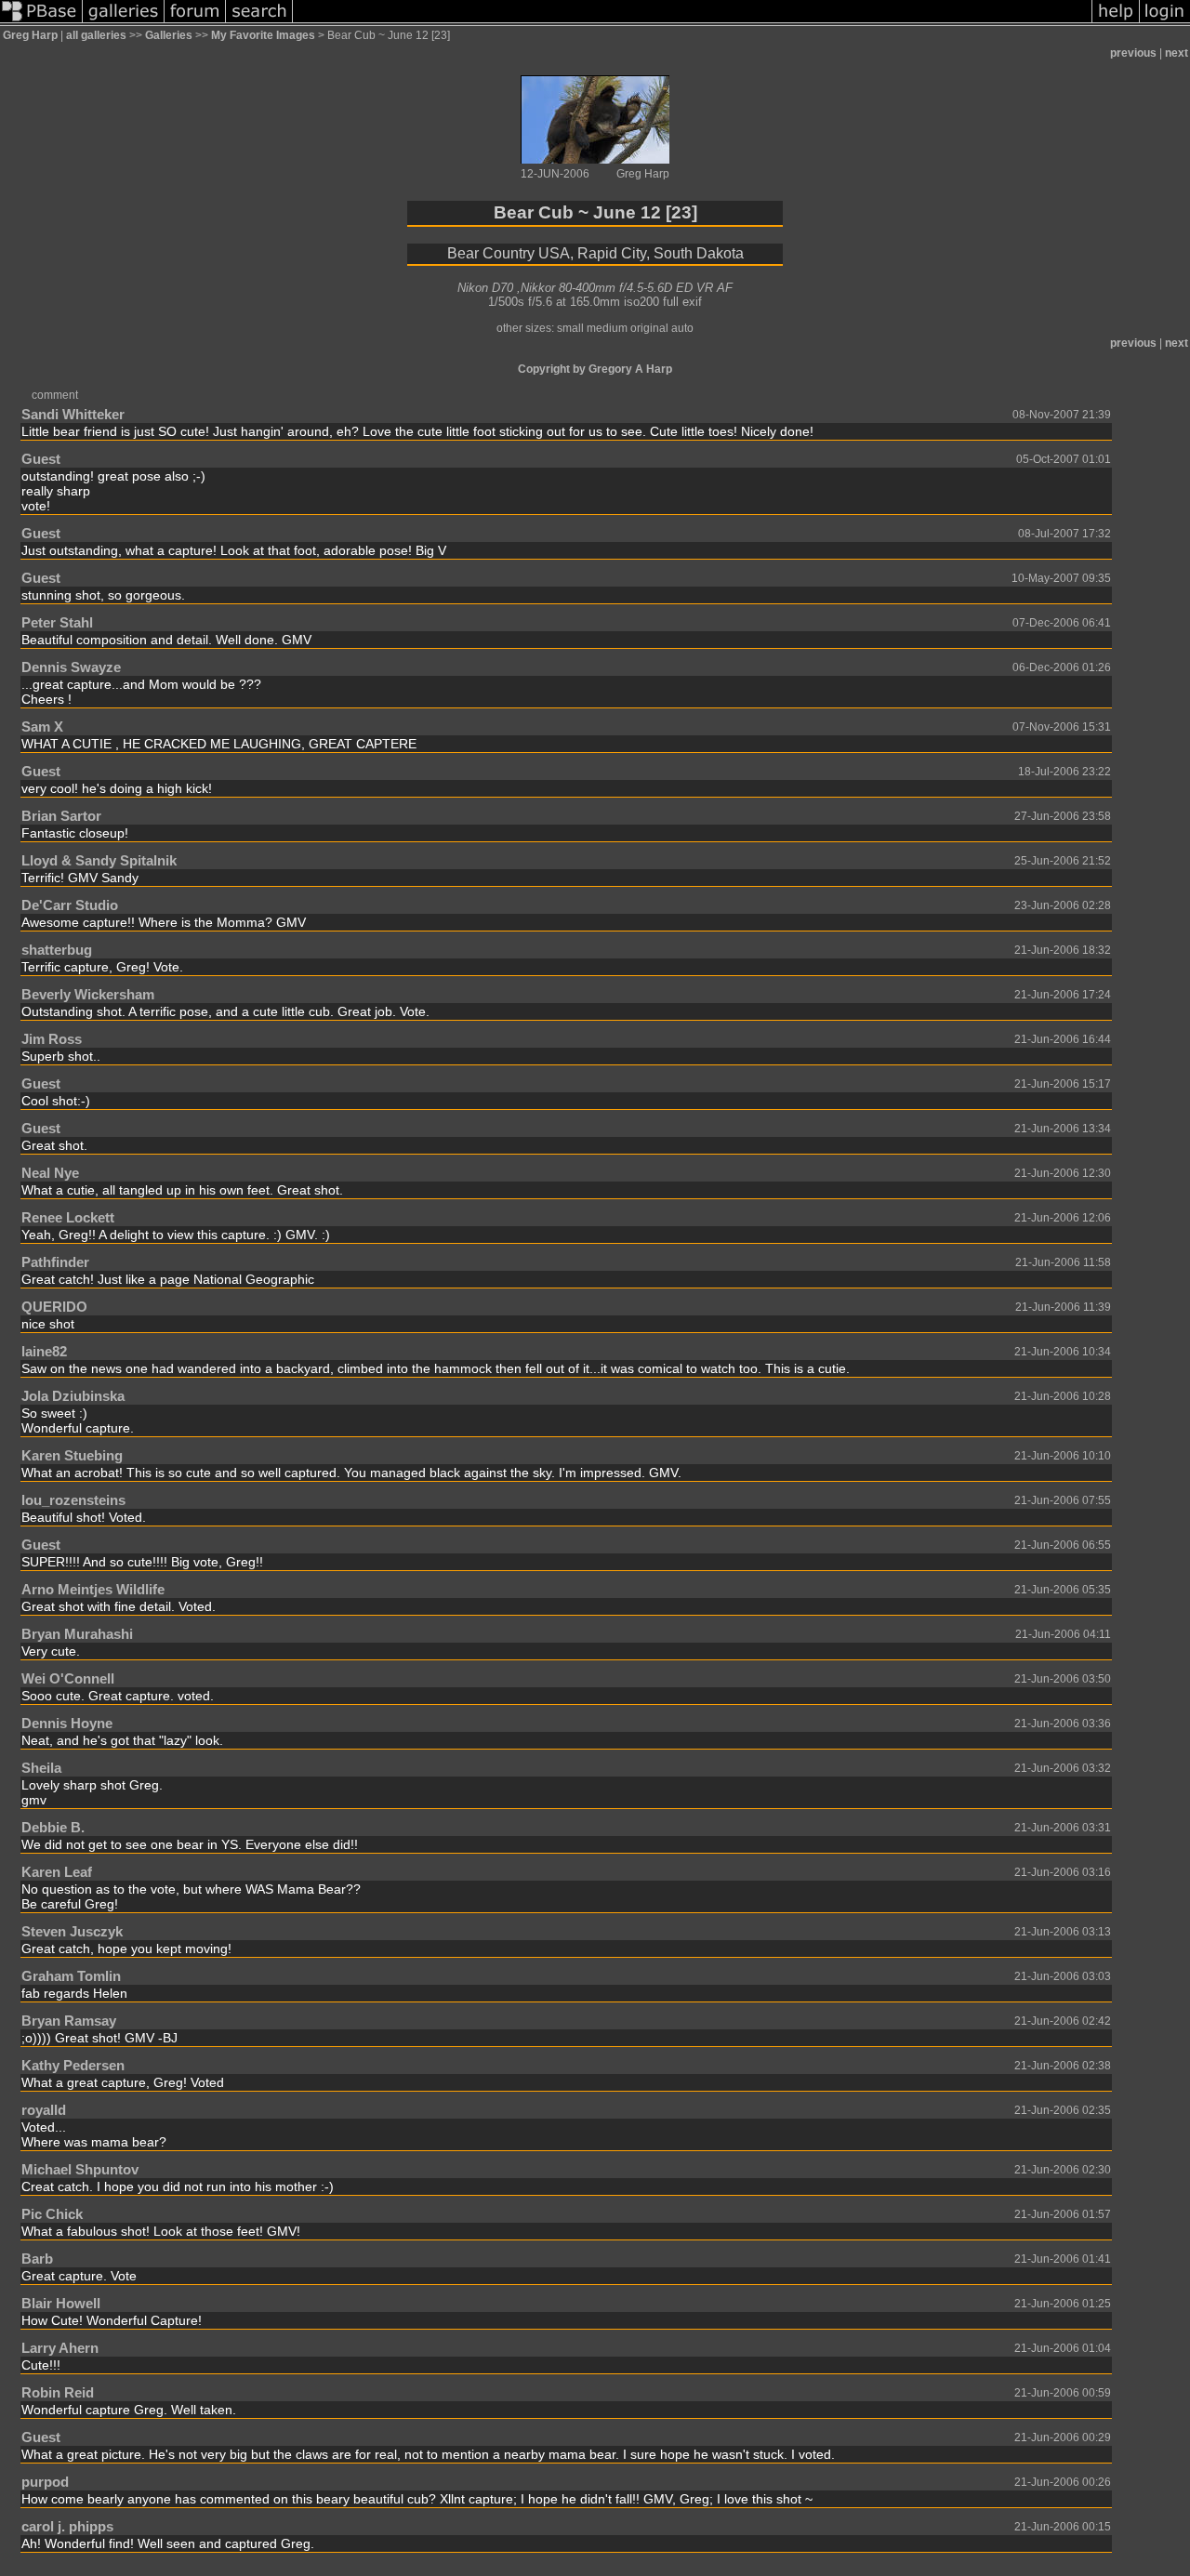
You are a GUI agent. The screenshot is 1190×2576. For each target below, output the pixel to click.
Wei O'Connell (68, 1678)
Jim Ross (52, 1039)
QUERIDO (54, 1307)
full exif (682, 302)
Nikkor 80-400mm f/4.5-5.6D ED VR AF (627, 288)
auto (682, 328)
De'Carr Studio (70, 905)
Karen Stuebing (72, 1455)
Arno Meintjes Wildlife (93, 1589)
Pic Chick (52, 2214)
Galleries (169, 35)
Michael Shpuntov (80, 2169)
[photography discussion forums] (195, 22)
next (1177, 53)
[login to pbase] (1165, 22)
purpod (45, 2482)
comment (55, 395)
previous (1133, 53)
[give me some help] (1116, 22)
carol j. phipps (67, 2526)
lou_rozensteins (73, 1500)
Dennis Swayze (71, 667)
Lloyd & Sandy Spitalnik (99, 860)
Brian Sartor (61, 816)
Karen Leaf (57, 1872)
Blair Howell (61, 2303)
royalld (44, 2110)
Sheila (41, 1768)
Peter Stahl (57, 622)
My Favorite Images (263, 35)
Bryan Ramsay (69, 2021)
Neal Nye (50, 1173)
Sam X (42, 727)
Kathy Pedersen (73, 2065)
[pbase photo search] (259, 22)
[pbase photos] (41, 22)
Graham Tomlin (71, 1976)
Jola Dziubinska (73, 1396)
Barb (37, 2259)
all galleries (96, 35)
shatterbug (57, 950)
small (570, 328)
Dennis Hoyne (67, 1723)
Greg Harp (30, 35)
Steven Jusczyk (72, 1931)
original (649, 328)
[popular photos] (692, 22)
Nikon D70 (485, 288)
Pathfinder (55, 1262)
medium (607, 328)
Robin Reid (58, 2392)
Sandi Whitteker (73, 414)
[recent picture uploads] (124, 22)
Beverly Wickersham (88, 994)
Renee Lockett (68, 1217)
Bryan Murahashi (77, 1634)
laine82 (44, 1351)
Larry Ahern (60, 2348)
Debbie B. (53, 1827)
